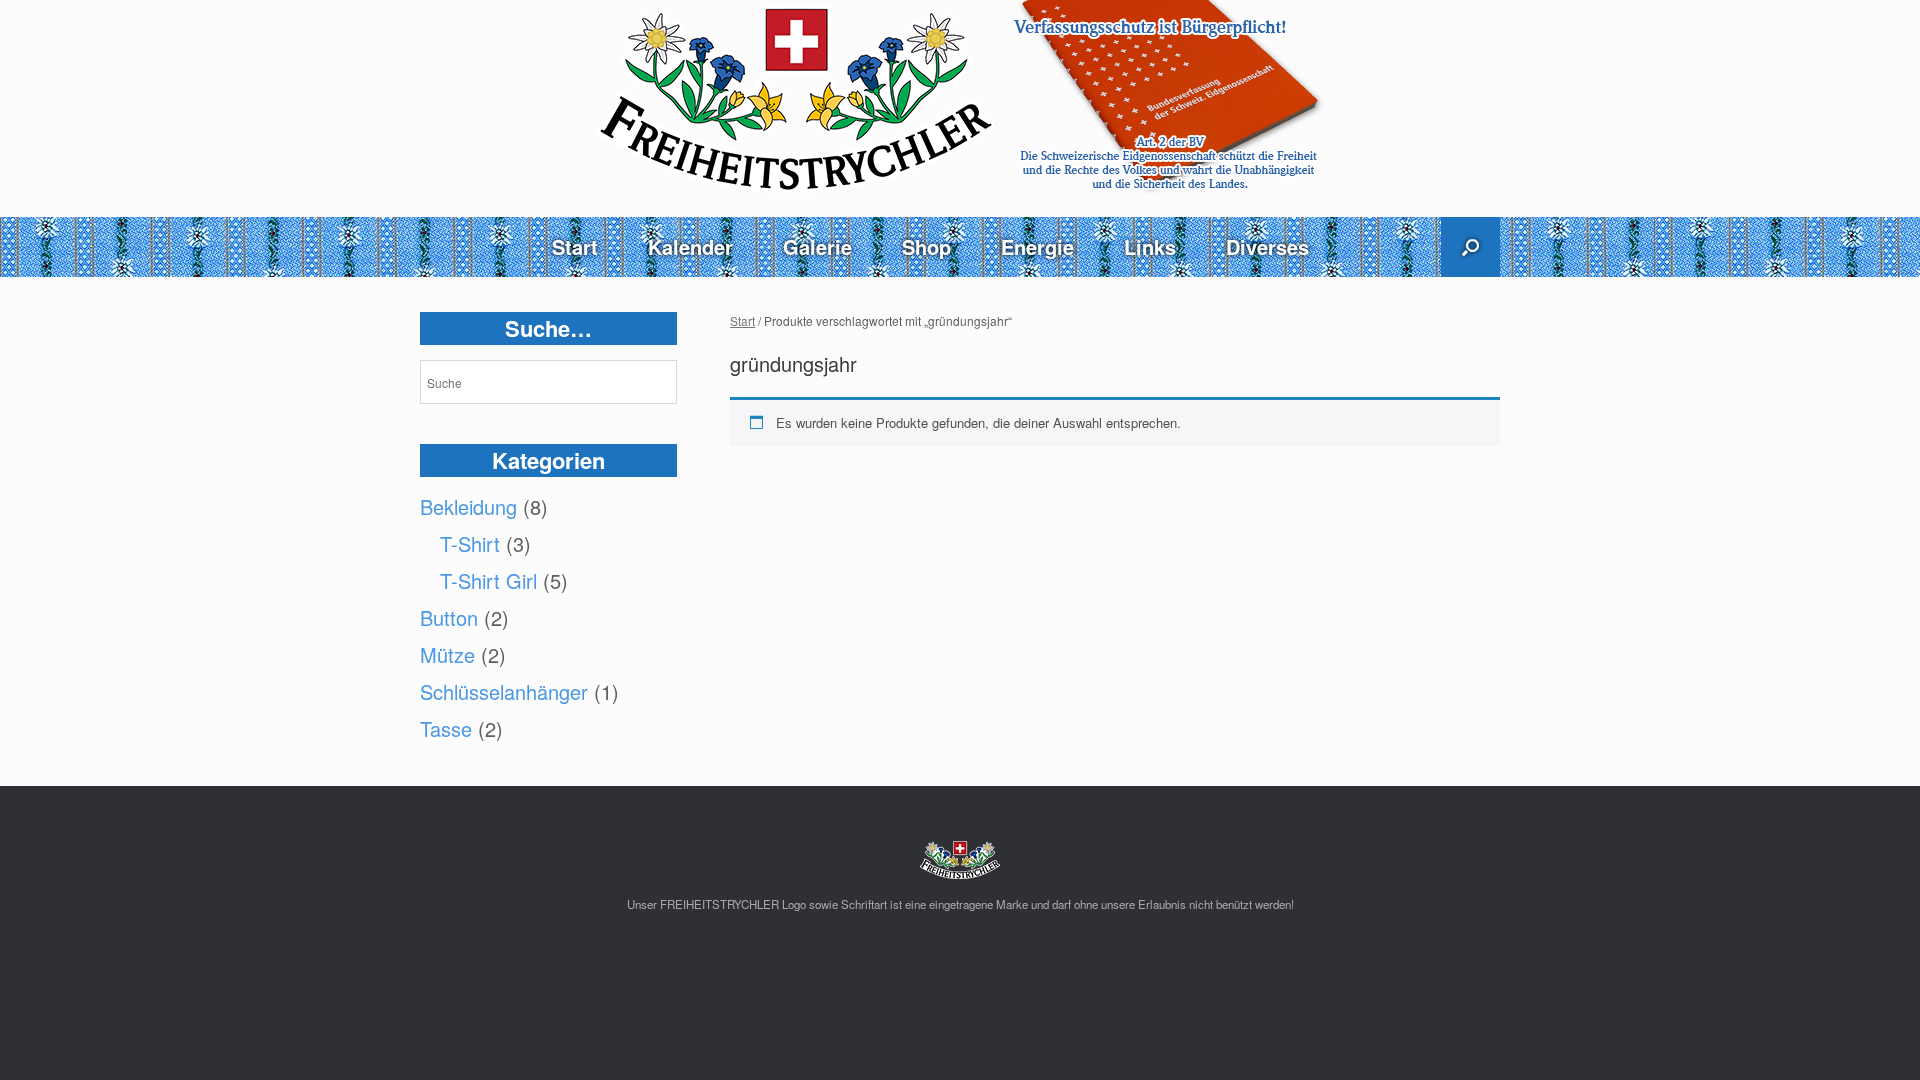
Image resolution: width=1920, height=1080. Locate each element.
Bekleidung (468, 506)
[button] (1470, 247)
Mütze (447, 654)
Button (449, 617)
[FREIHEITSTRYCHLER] (960, 97)
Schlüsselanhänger (504, 691)
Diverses (1267, 246)
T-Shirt (470, 543)
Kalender (690, 246)
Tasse (446, 728)
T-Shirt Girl (488, 580)
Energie (1037, 246)
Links (1150, 246)
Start (575, 246)
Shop (926, 246)
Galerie (817, 246)
